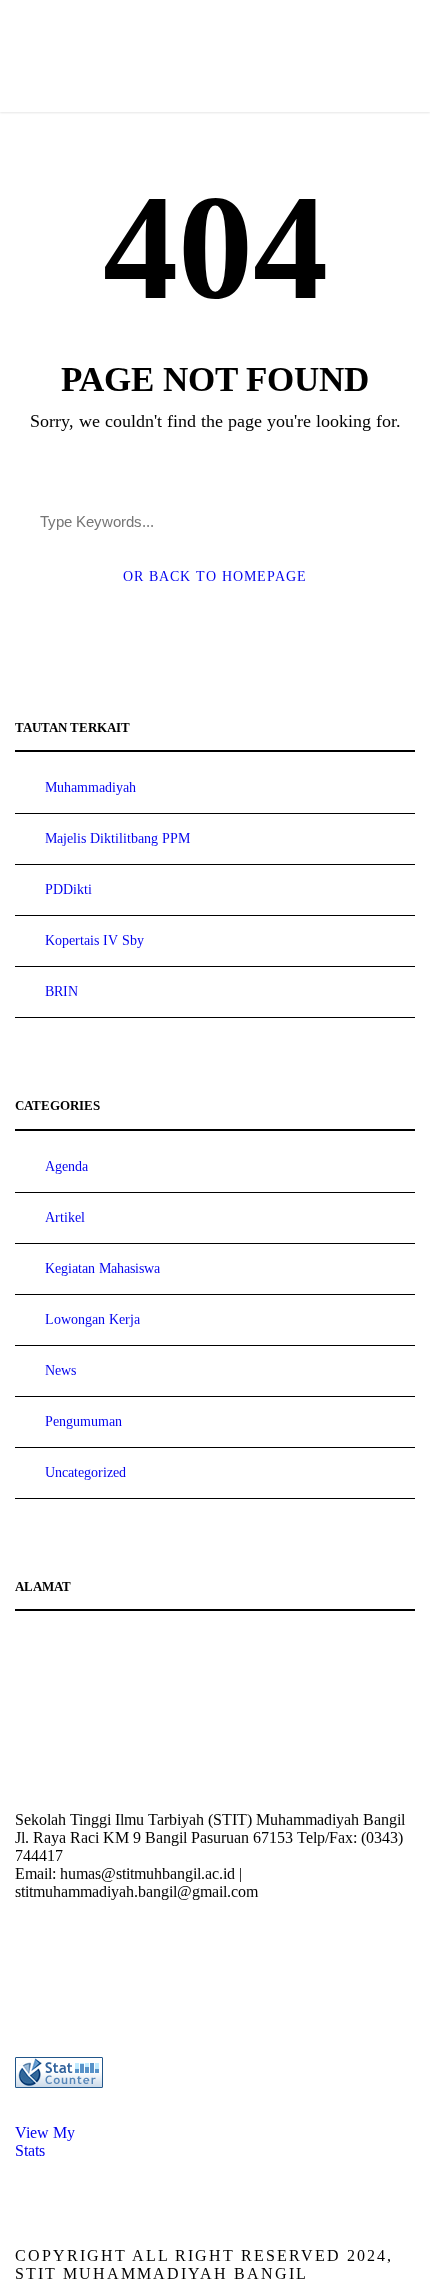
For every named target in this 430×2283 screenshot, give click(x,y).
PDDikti (68, 889)
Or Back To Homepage (215, 576)
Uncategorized (85, 1472)
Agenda (66, 1166)
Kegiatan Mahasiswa (102, 1268)
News (60, 1370)
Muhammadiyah (90, 787)
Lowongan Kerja (92, 1319)
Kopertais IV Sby (94, 940)
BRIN (61, 991)
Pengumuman (83, 1421)
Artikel (65, 1217)
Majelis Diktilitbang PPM (117, 838)
